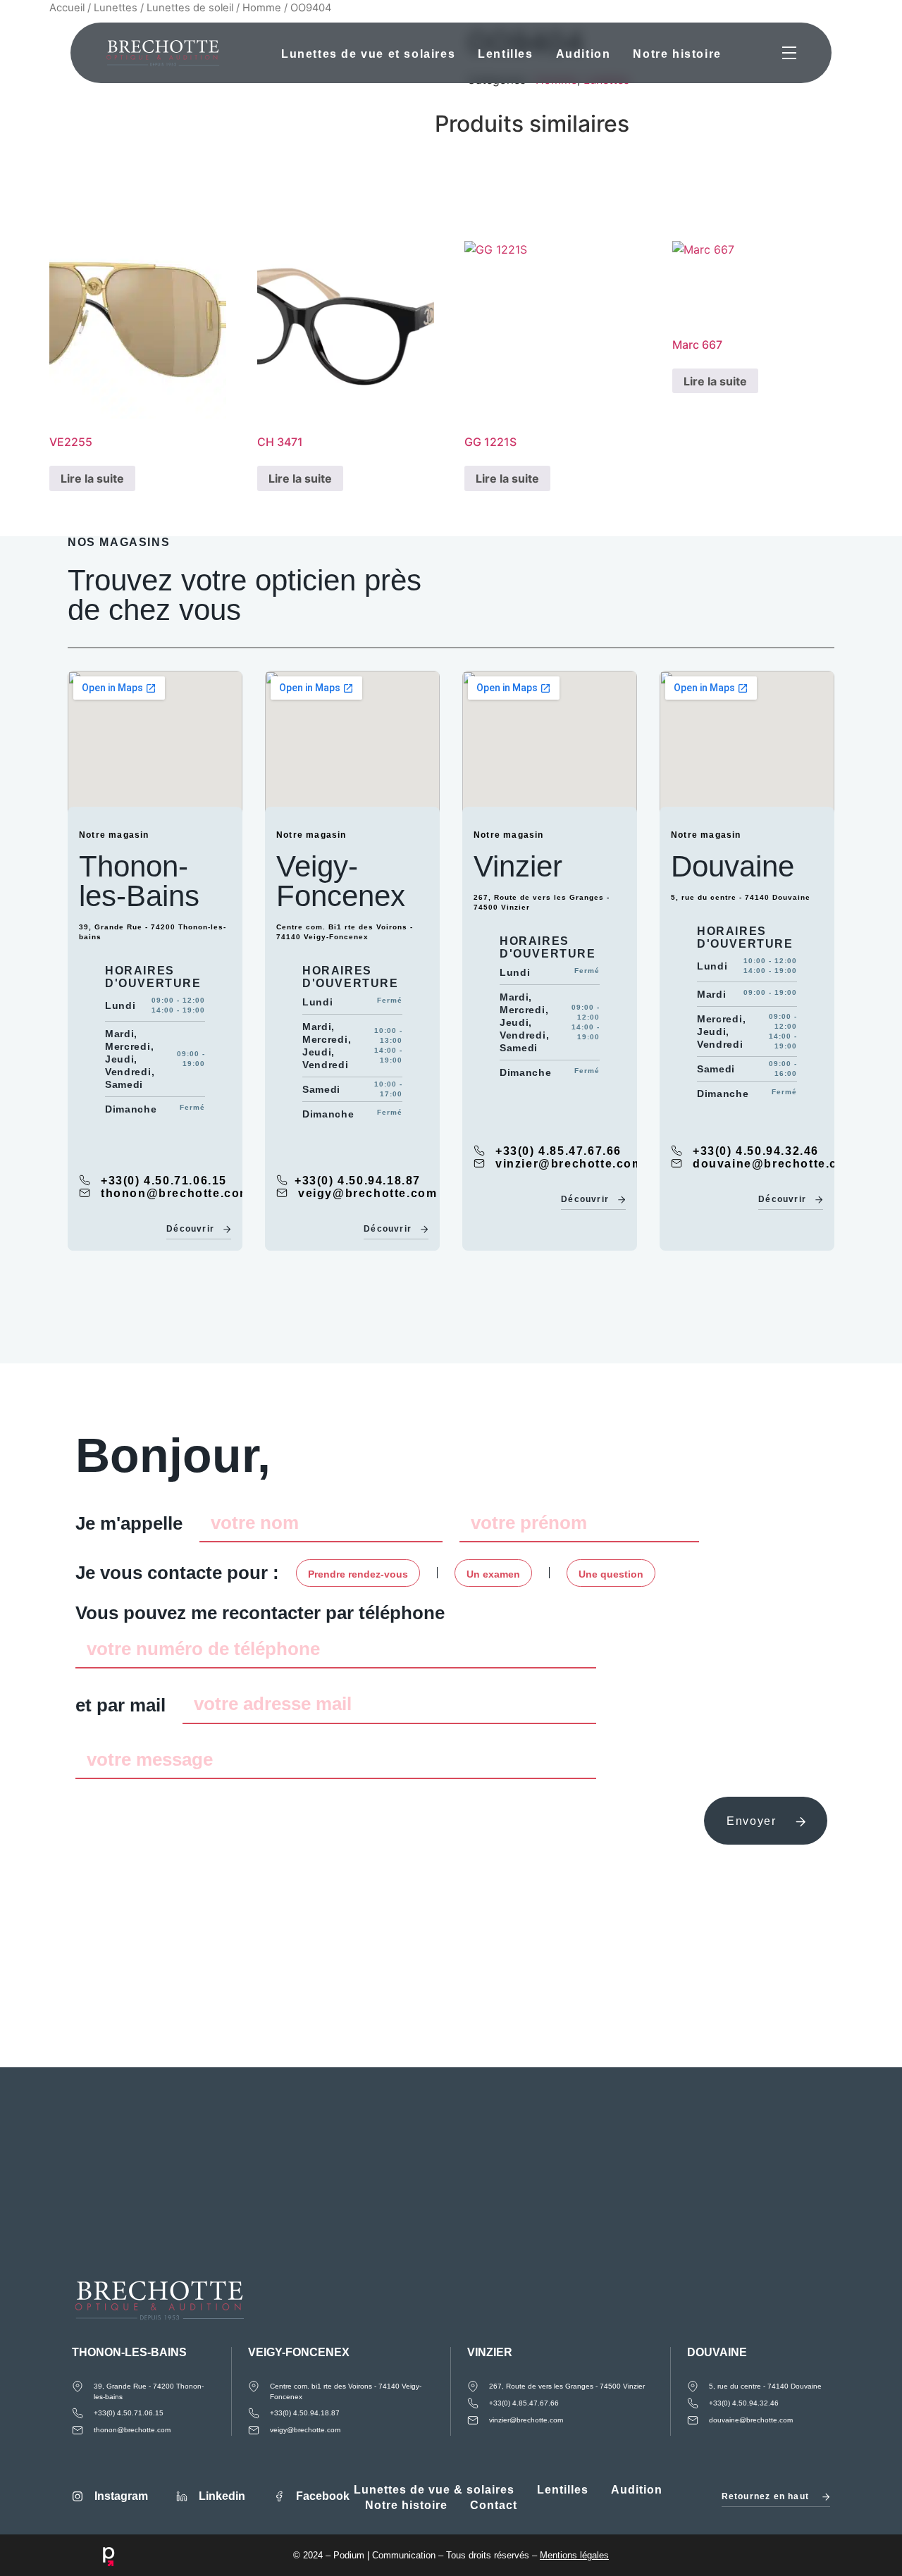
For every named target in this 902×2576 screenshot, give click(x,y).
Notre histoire (677, 54)
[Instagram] (78, 2496)
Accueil (67, 8)
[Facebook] (279, 2496)
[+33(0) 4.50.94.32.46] (676, 1151)
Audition (583, 54)
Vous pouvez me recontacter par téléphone (260, 1613)
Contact (494, 2505)
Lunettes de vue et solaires (368, 54)
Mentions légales (574, 2555)
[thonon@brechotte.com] (85, 1193)
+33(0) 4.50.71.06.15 (164, 1181)
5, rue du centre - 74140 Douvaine (765, 2386)
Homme (262, 8)
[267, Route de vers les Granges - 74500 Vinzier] (473, 2386)
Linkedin (222, 2496)
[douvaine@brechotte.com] (676, 1163)
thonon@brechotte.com (176, 1193)
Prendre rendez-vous (358, 1574)
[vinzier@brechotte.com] (479, 1163)
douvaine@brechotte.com (774, 1164)
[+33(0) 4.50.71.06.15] (85, 1180)
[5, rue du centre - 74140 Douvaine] (693, 2386)
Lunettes (116, 8)
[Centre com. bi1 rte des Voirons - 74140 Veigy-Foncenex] (254, 2386)
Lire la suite (92, 478)
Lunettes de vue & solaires (434, 2490)
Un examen (493, 1574)
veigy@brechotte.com (367, 1193)
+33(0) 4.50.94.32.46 (756, 1151)
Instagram (121, 2496)
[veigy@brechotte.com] (282, 1193)
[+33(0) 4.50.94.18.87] (282, 1180)
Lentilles (505, 54)
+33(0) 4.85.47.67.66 (558, 1151)
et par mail (121, 1705)
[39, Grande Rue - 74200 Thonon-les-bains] (78, 2386)
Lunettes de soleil (190, 8)
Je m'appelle (129, 1523)
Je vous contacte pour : (177, 1573)
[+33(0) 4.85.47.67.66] (479, 1151)
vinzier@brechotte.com (569, 1164)
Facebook (323, 2496)
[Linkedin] (182, 2496)
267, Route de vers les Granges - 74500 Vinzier (567, 2386)
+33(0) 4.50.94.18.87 (358, 1181)
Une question (611, 1574)
